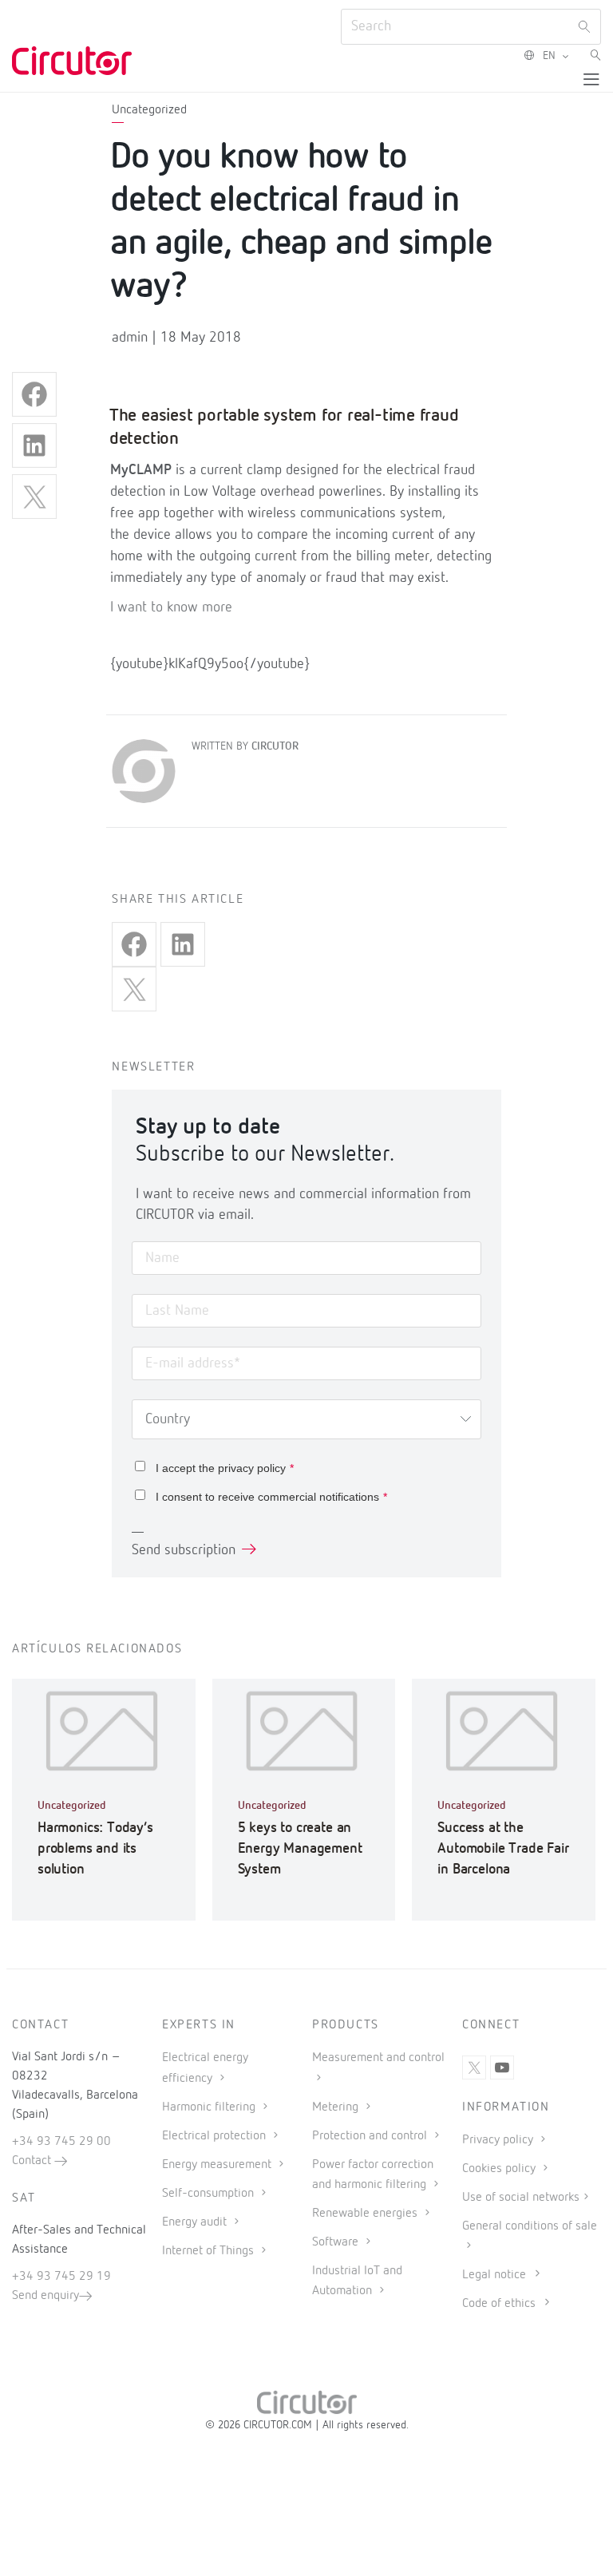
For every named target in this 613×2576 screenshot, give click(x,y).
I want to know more (171, 607)
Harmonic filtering (210, 2107)
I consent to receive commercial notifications (271, 1497)
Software (337, 2242)
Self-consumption (210, 2194)
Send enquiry (45, 2296)
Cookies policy (500, 2169)
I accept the (225, 1468)
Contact (33, 2161)
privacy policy (252, 1468)
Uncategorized (149, 110)
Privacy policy (499, 2140)
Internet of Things (210, 2251)
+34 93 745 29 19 (61, 2277)
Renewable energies (366, 2214)
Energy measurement (218, 2165)
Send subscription (184, 1550)
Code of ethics (499, 2304)
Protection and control (371, 2136)
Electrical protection (216, 2136)
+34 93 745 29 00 (61, 2142)
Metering (337, 2107)
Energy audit (196, 2222)
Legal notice (494, 2275)
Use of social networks (521, 2198)
